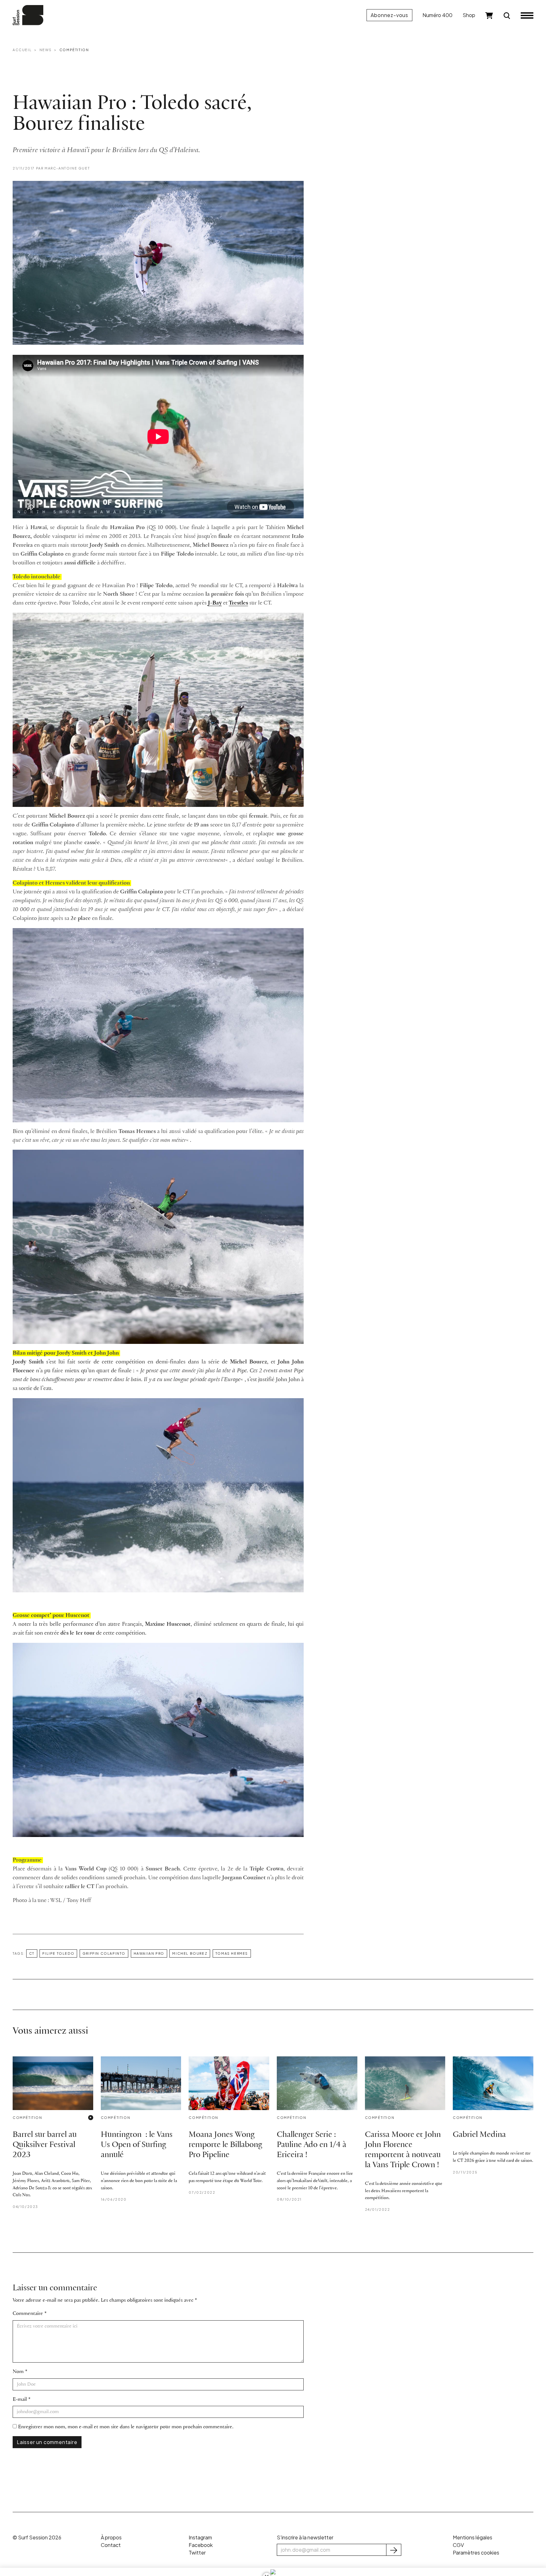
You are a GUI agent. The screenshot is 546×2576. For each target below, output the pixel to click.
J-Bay (215, 603)
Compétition (74, 50)
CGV (458, 2545)
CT (32, 1953)
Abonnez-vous (389, 15)
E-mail (20, 2399)
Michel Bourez (190, 1953)
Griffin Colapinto (104, 1953)
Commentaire (28, 2314)
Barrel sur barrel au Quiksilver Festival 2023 (45, 2145)
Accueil (22, 50)
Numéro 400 (437, 15)
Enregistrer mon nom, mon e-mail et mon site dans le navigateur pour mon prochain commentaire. (126, 2427)
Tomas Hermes (232, 1953)
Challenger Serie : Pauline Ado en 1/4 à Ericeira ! (312, 2145)
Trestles (238, 603)
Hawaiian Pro (149, 1953)
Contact (111, 2545)
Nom (18, 2372)
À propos (111, 2537)
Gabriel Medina (479, 2135)
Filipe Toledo (58, 1953)
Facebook (201, 2545)
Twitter (197, 2552)
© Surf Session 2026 (37, 2537)
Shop (469, 15)
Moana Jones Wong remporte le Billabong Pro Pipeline (225, 2145)
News (45, 50)
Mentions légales (473, 2537)
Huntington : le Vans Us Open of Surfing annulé (137, 2145)
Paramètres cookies (476, 2552)
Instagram (200, 2537)
